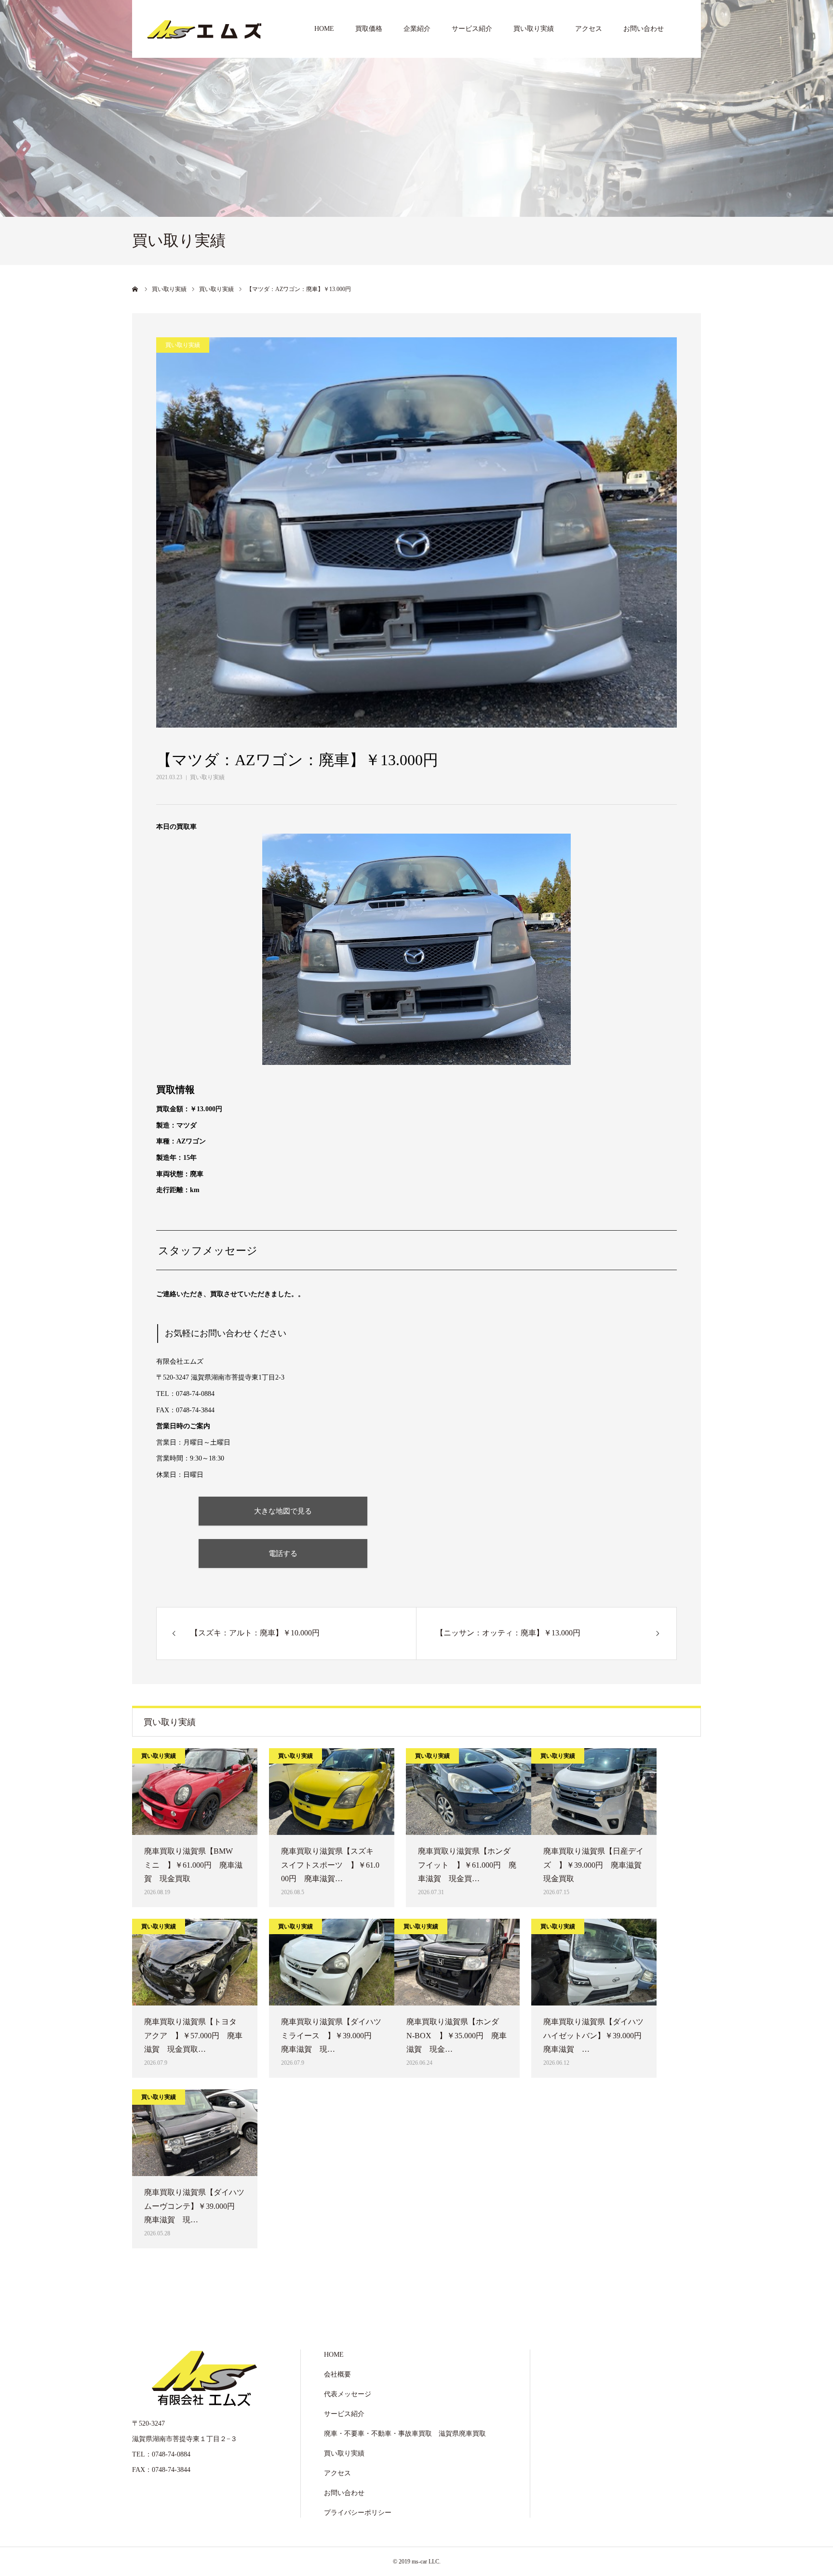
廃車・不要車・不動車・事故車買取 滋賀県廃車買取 (405, 2434)
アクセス (589, 29)
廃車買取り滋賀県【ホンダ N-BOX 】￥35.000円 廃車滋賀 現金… (457, 2036)
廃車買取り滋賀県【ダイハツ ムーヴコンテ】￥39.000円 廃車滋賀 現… (195, 2206)
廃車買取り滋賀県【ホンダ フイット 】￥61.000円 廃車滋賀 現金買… (468, 1865)
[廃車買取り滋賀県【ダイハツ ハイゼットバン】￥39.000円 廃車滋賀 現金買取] (594, 1962)
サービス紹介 (472, 29)
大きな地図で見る (283, 1511)
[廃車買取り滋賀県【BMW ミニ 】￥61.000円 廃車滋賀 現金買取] (195, 1792)
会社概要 (337, 2374)
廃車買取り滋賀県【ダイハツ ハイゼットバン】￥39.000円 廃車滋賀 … (594, 2036)
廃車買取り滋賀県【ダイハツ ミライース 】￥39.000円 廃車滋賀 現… (332, 2036)
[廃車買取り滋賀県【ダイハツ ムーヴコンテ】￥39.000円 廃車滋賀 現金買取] (195, 2133)
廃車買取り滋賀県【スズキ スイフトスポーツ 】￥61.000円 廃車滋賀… (331, 1865)
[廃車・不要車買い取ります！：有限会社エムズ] (204, 29)
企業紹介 (417, 29)
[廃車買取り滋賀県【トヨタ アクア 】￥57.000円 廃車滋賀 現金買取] (195, 1962)
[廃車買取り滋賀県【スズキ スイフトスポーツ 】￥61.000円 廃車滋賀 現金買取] (332, 1792)
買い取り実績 (534, 29)
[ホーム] (135, 289)
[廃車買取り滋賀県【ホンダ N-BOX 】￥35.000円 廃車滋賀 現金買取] (457, 1962)
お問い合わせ (644, 29)
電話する (283, 1553)
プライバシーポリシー (358, 2513)
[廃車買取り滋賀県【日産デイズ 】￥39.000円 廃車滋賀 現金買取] (594, 1792)
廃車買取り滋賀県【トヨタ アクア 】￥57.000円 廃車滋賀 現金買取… (194, 2036)
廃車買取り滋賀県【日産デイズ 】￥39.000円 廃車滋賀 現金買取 (594, 1865)
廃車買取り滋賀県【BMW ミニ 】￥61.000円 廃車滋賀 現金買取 (193, 1865)
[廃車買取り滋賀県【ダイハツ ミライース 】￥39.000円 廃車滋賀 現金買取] (332, 1962)
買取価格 (369, 29)
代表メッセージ (348, 2394)
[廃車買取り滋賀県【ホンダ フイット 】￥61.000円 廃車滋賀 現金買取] (469, 1792)
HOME (324, 29)
